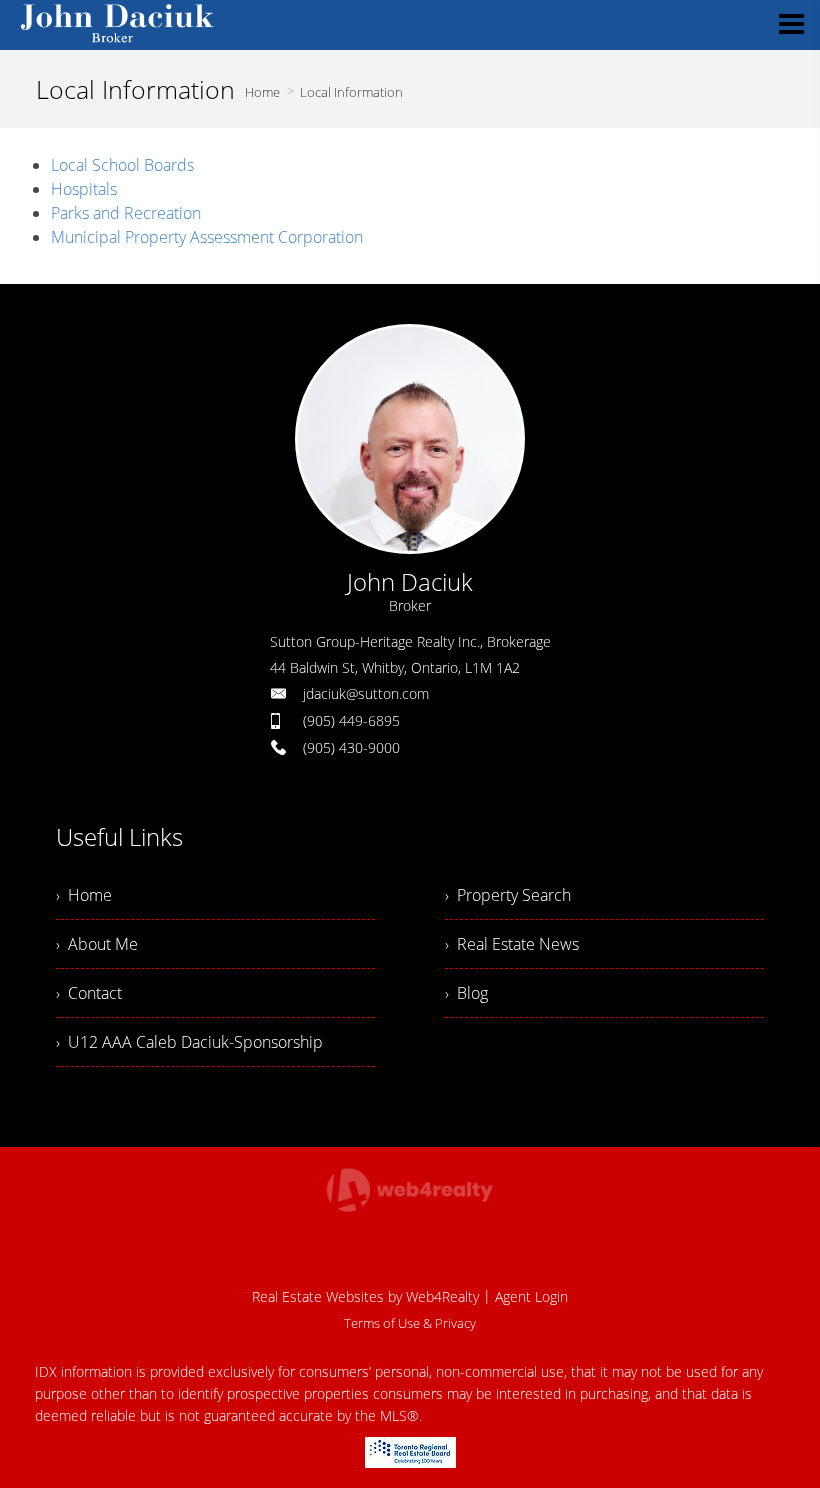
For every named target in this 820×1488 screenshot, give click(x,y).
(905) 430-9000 (351, 747)
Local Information (351, 92)
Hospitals (84, 189)
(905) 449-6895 (351, 720)
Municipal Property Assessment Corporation (207, 237)
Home (262, 92)
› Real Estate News (512, 944)
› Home (84, 895)
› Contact (89, 993)
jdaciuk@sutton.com (366, 693)
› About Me (97, 944)
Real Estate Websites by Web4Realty (365, 1296)
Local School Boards (122, 165)
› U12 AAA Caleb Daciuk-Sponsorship (189, 1042)
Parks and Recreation (126, 213)
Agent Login (531, 1296)
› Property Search (508, 895)
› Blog (466, 993)
